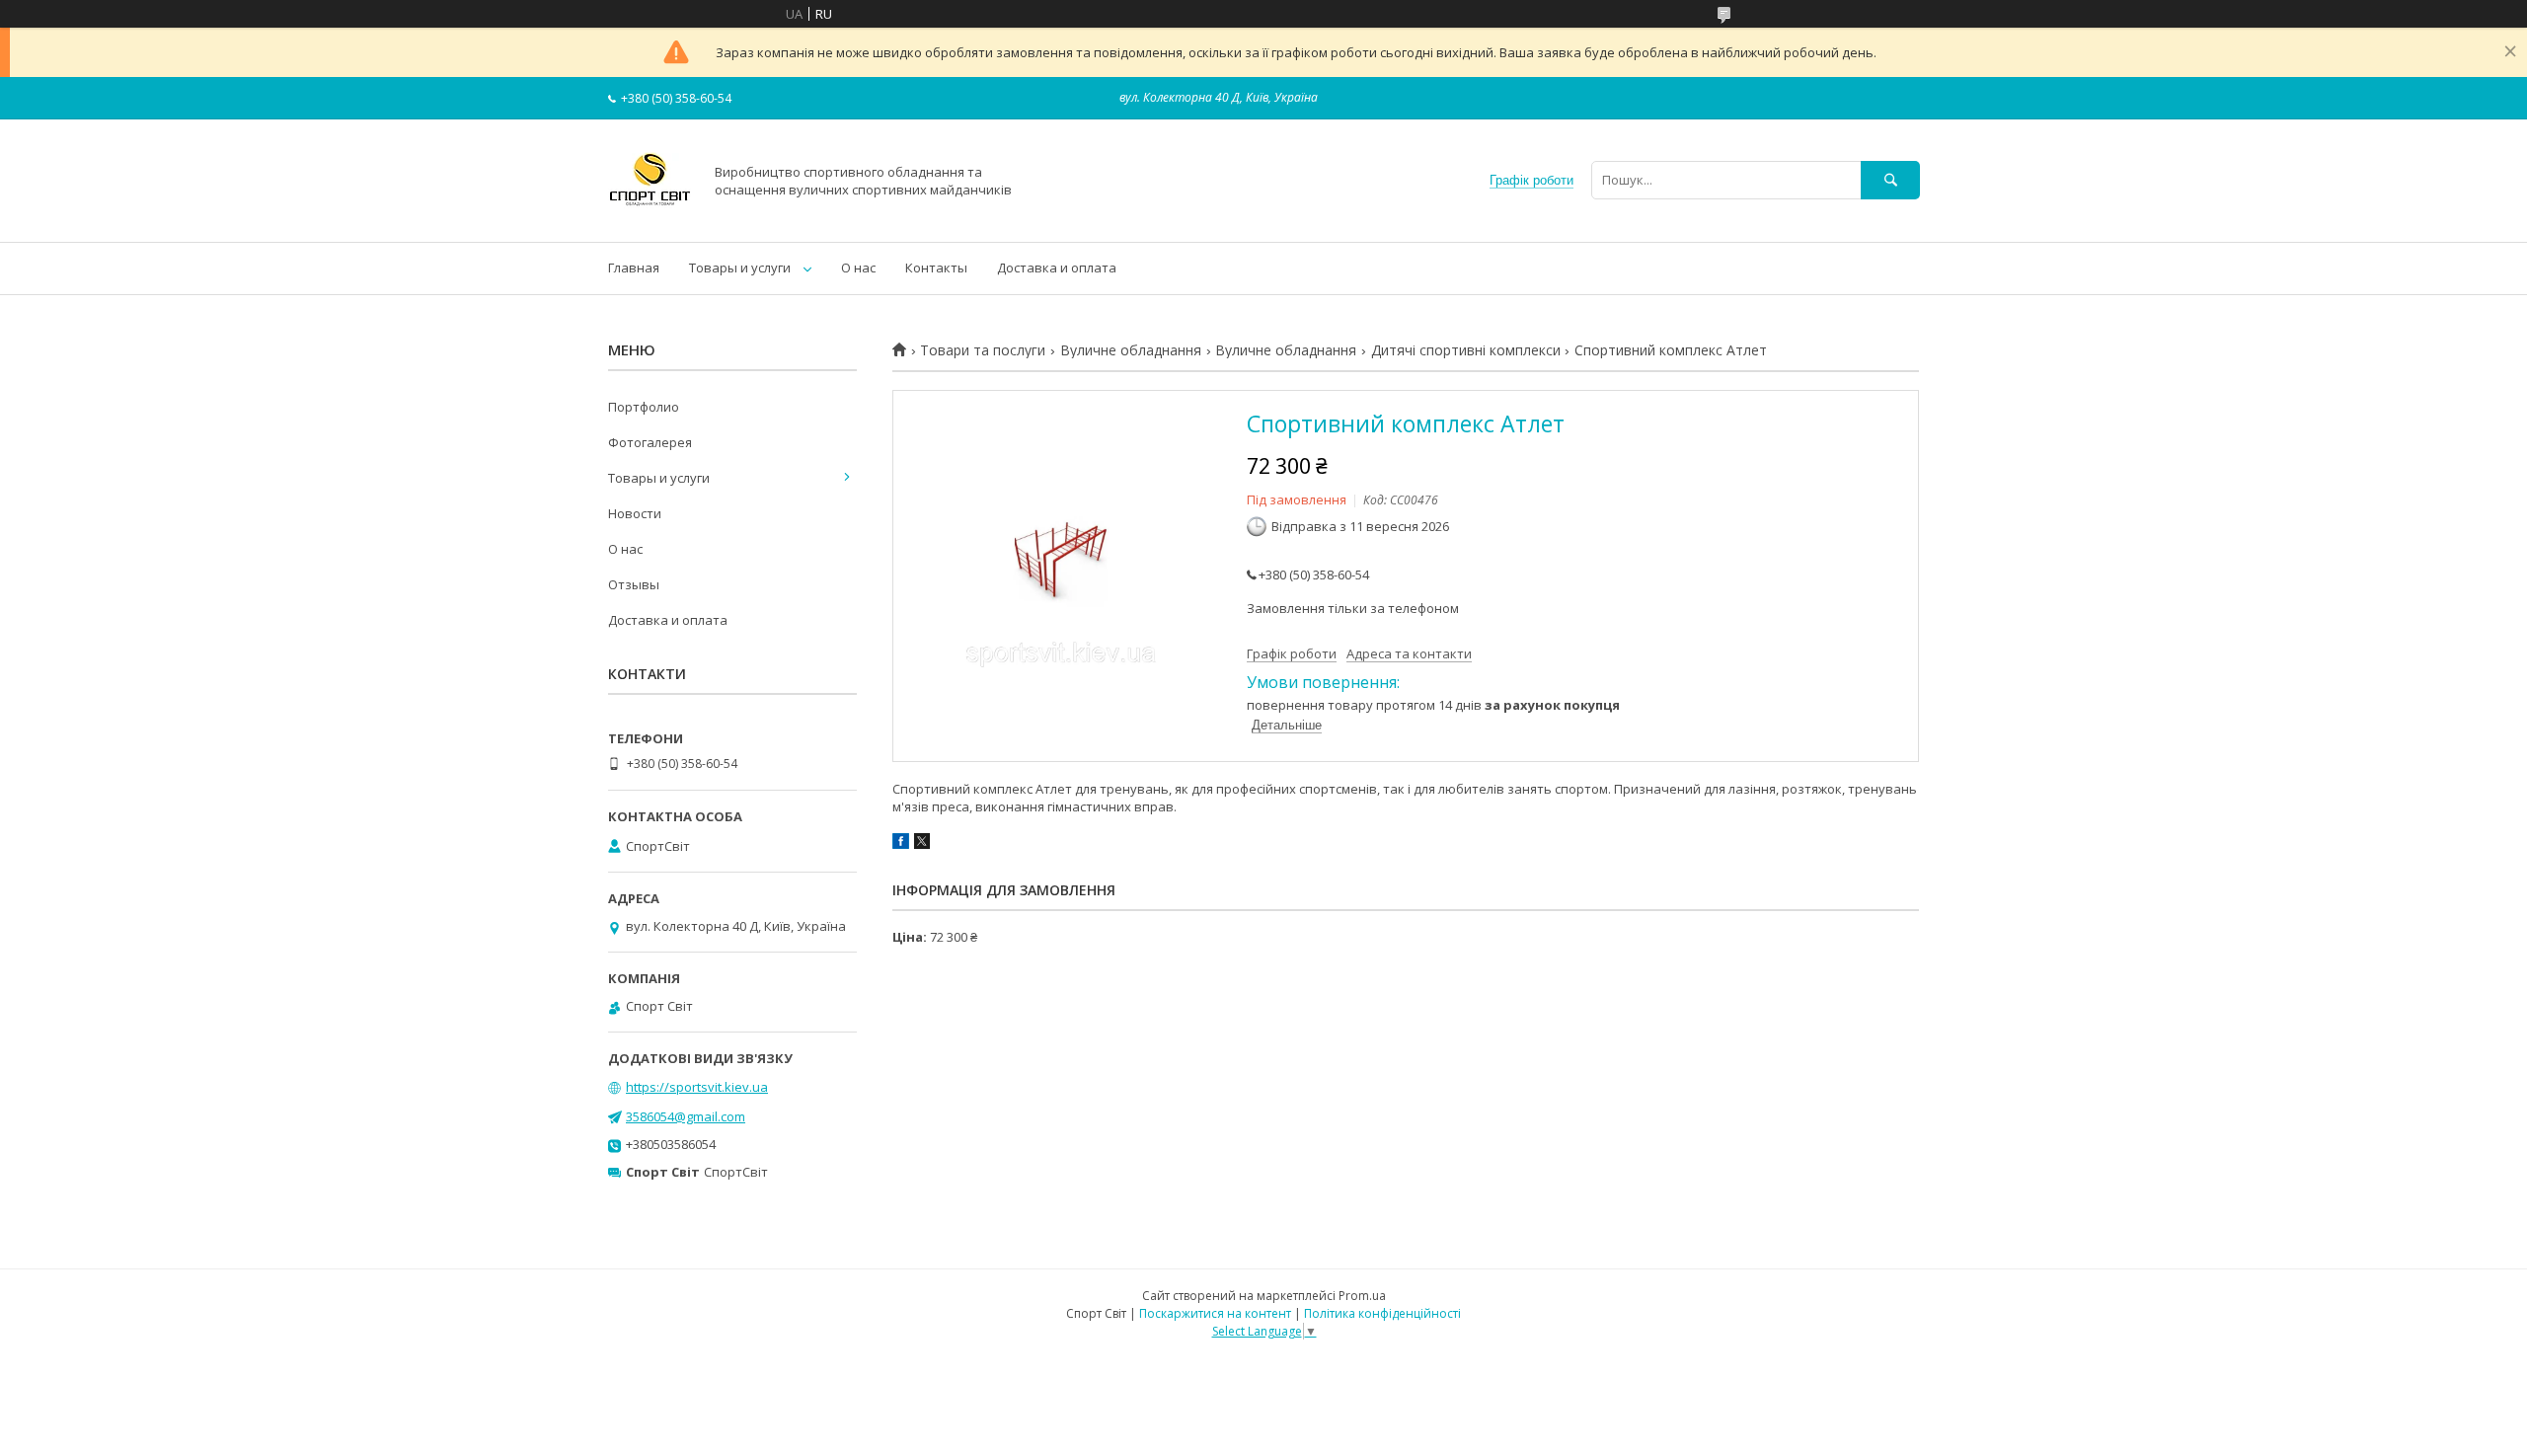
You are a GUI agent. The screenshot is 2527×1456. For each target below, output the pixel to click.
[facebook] (901, 844)
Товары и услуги (740, 268)
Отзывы (634, 584)
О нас (858, 268)
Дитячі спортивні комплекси (1466, 350)
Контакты (936, 268)
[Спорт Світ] (650, 216)
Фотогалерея (650, 442)
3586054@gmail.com (686, 1116)
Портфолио (644, 407)
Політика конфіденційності (1382, 1313)
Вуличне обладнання (1131, 350)
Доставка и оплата (1057, 268)
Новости (635, 513)
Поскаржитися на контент (1215, 1313)
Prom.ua (1362, 1296)
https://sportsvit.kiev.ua (697, 1087)
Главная (634, 268)
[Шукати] (1890, 180)
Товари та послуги (983, 350)
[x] (922, 844)
